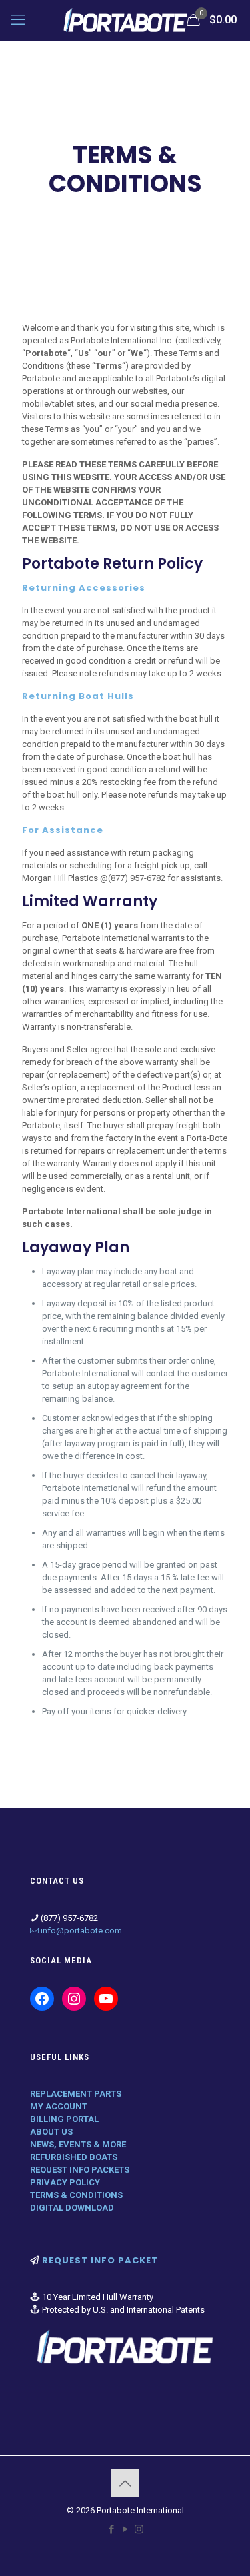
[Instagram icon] (139, 2529)
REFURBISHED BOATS (74, 2157)
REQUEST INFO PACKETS (80, 2170)
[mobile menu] (18, 20)
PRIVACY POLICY (65, 2182)
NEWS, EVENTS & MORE (78, 2144)
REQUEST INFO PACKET (100, 2260)
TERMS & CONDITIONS (76, 2195)
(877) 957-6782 (137, 878)
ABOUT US (51, 2132)
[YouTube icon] (125, 2529)
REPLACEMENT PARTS (76, 2094)
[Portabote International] (125, 20)
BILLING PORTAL (64, 2119)
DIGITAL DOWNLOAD (72, 2208)
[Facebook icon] (111, 2529)
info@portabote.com (81, 1931)
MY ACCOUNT (59, 2106)
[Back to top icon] (125, 2483)
